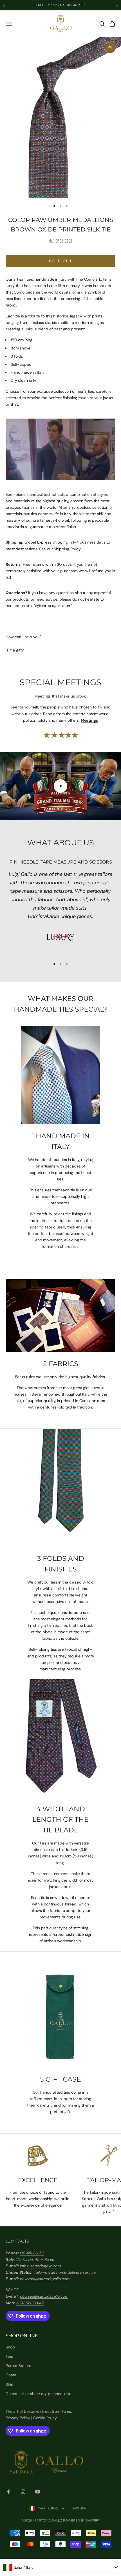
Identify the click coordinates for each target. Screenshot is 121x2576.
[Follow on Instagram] (23, 2492)
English (79, 2508)
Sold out (60, 261)
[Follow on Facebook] (8, 2492)
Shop (10, 2347)
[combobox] (60, 2567)
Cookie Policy (45, 2418)
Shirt (10, 2384)
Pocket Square (18, 2366)
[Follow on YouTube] (38, 2492)
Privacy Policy (18, 2418)
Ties (9, 2356)
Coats (11, 2375)
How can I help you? (23, 637)
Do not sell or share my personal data (39, 2394)
